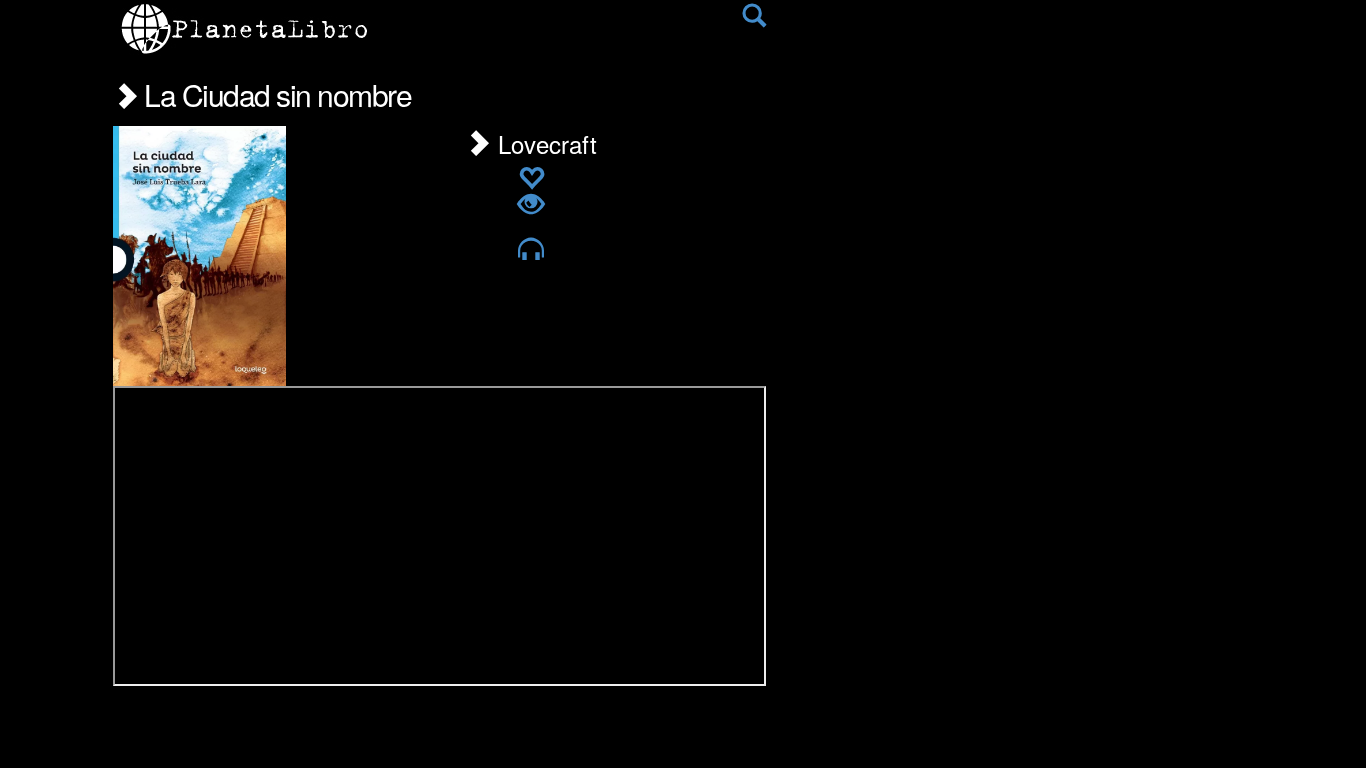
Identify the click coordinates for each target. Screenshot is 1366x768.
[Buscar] (754, 20)
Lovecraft (544, 143)
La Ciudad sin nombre (274, 94)
